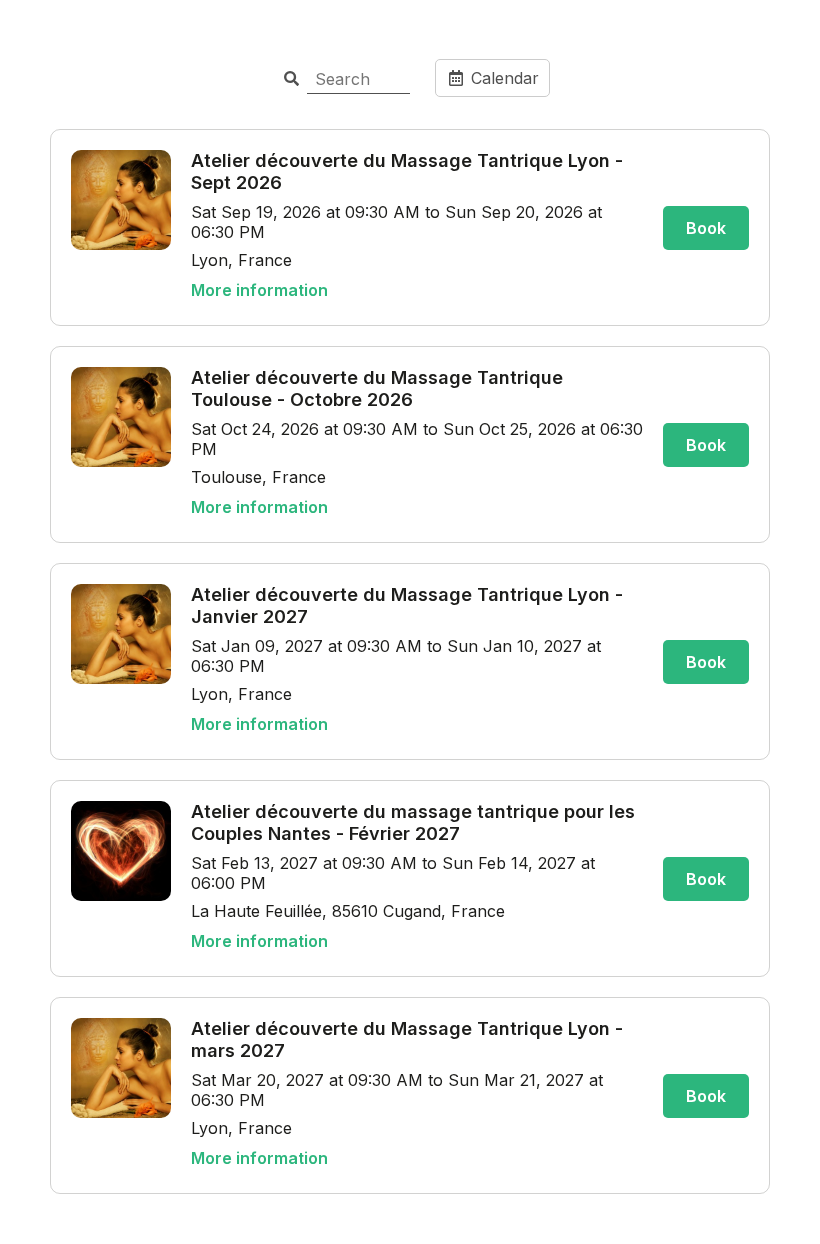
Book (706, 228)
